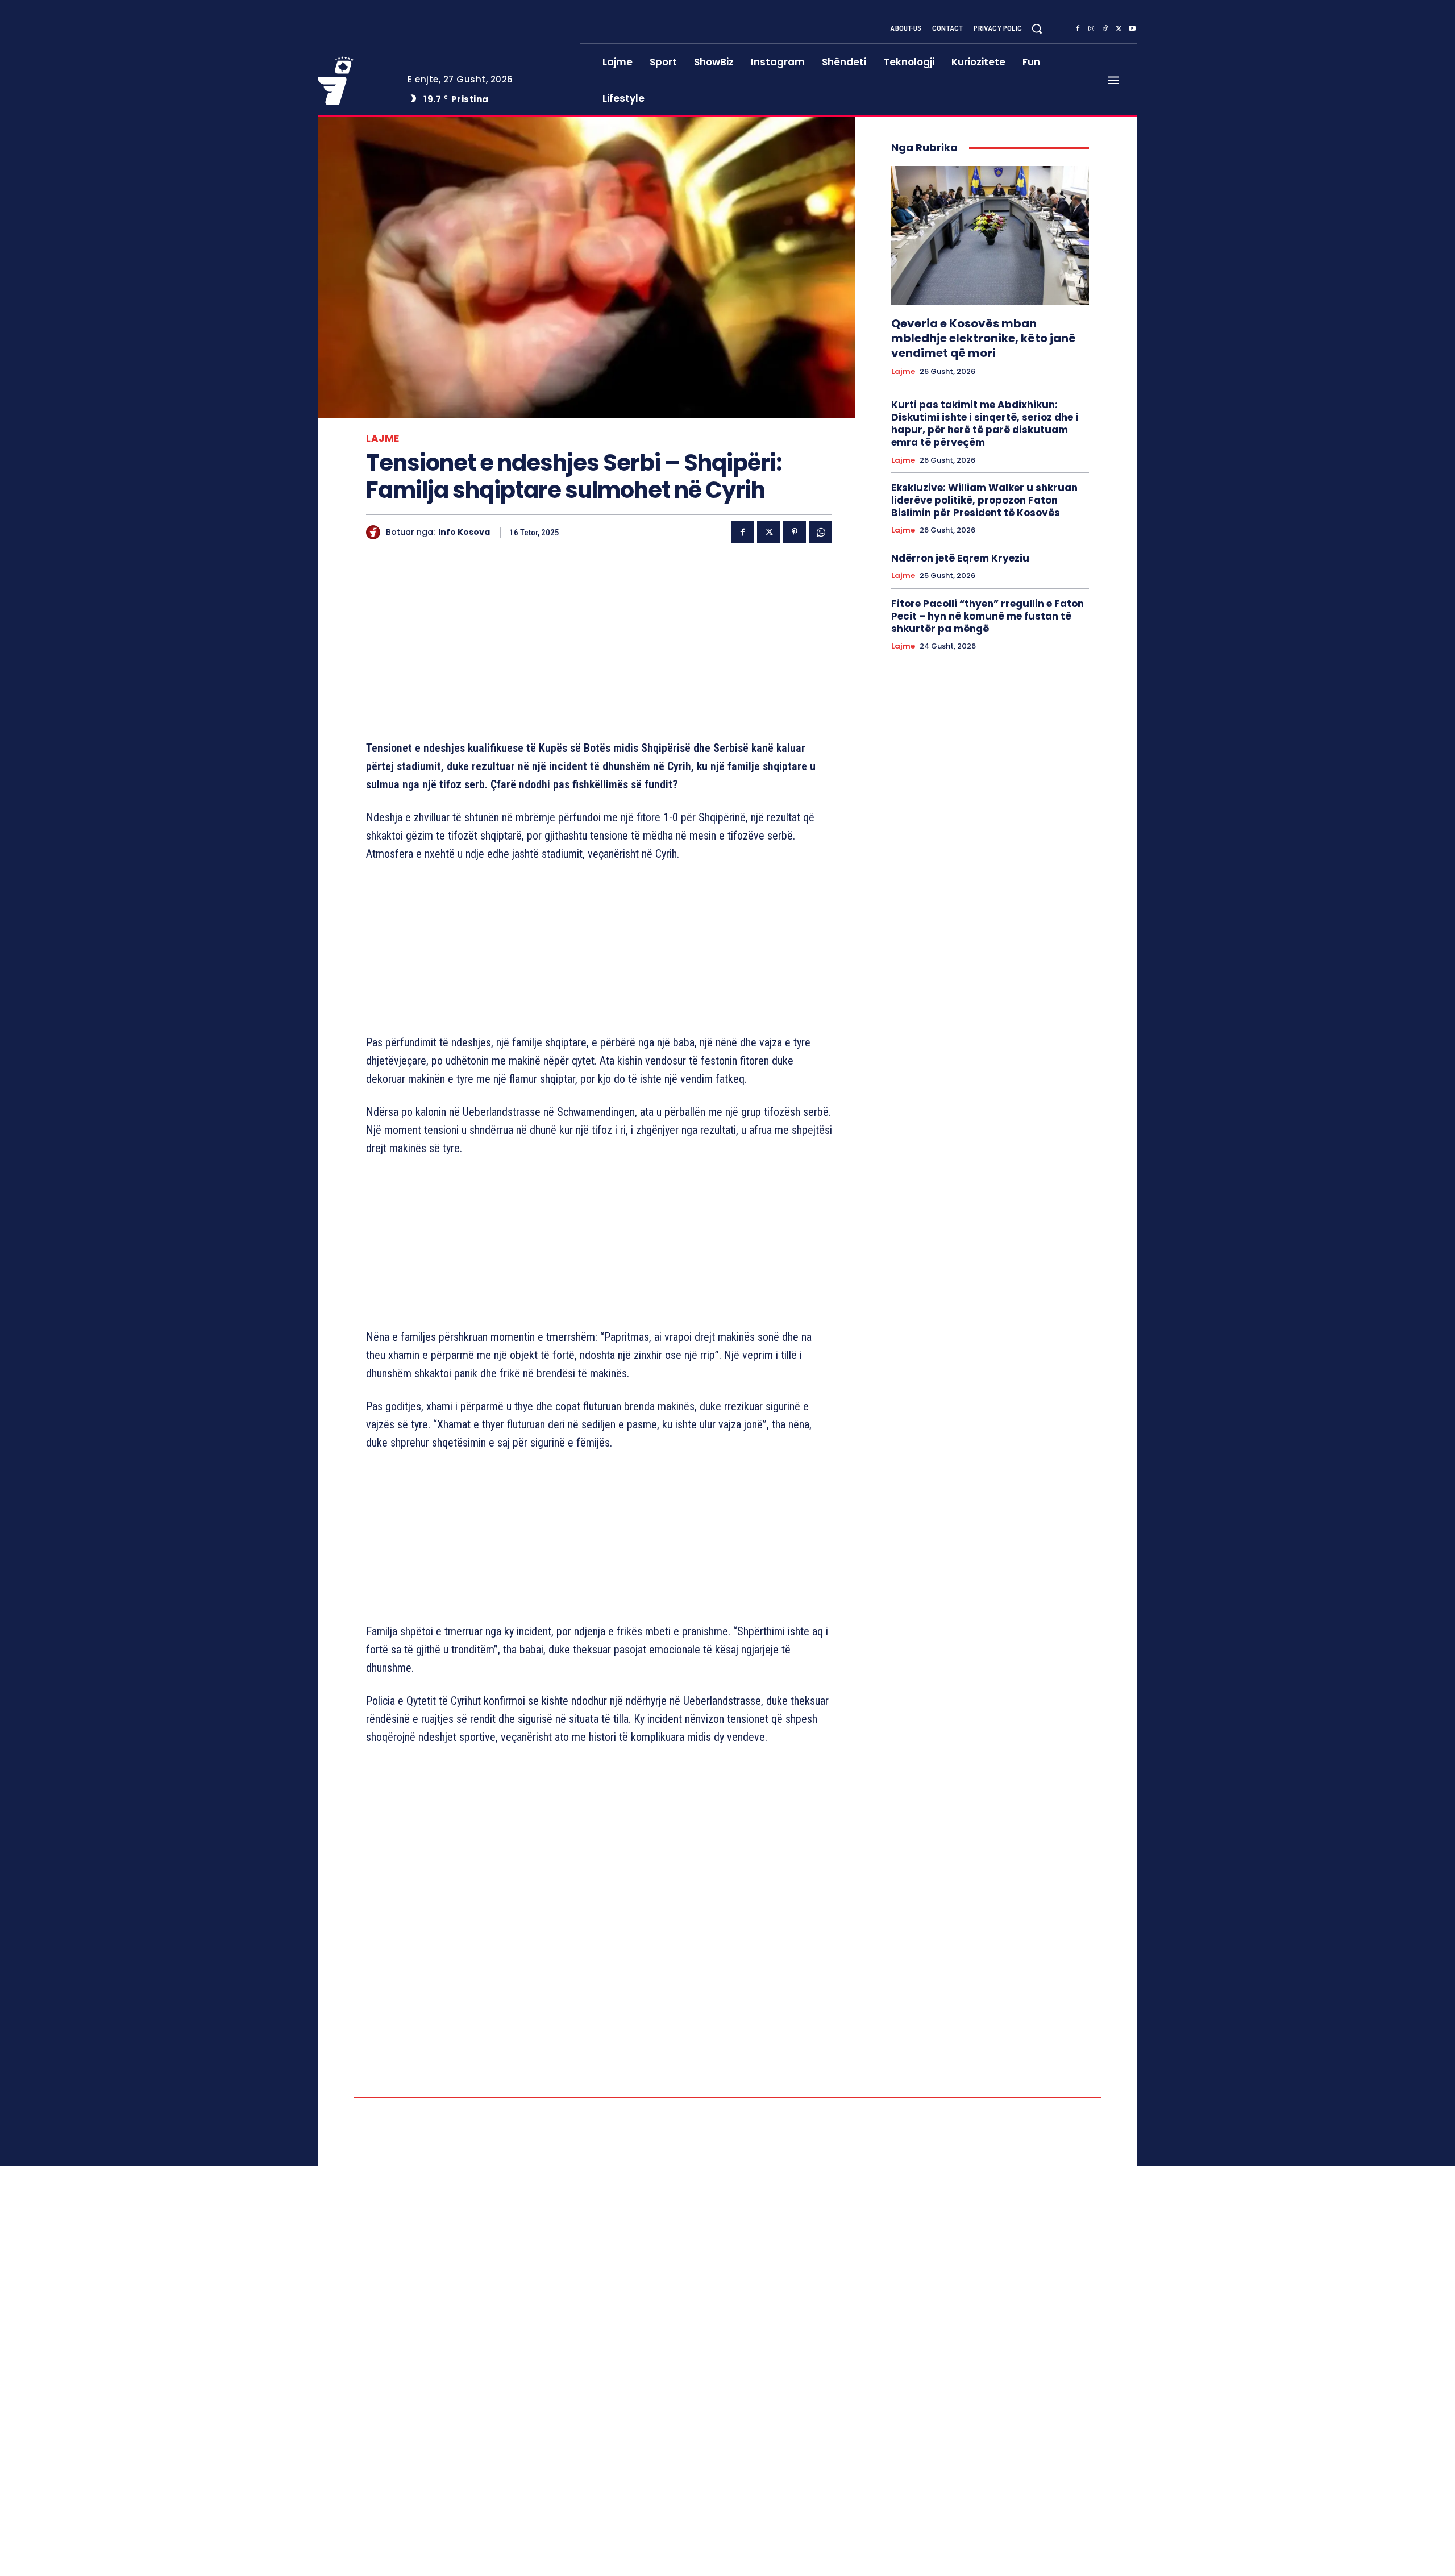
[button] (1037, 28)
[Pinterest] (795, 532)
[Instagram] (1091, 29)
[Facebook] (1078, 29)
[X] (1119, 29)
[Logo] (354, 81)
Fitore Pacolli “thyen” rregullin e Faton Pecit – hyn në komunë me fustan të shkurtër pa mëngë (988, 616)
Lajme (383, 439)
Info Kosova (464, 532)
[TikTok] (1105, 29)
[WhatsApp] (821, 532)
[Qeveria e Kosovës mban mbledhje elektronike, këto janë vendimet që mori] (990, 235)
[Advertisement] (599, 647)
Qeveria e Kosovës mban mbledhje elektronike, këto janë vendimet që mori (984, 338)
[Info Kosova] (376, 532)
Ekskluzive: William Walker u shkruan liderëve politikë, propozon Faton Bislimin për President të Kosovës (984, 500)
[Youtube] (1132, 29)
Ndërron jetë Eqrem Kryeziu (960, 558)
